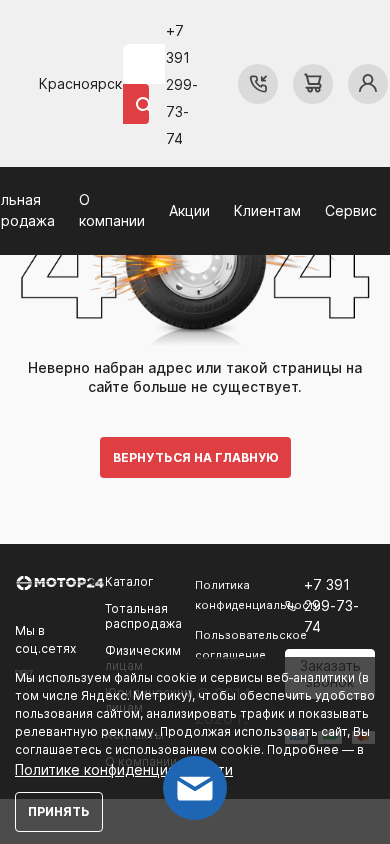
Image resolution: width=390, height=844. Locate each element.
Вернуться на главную (195, 457)
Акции (189, 210)
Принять (59, 811)
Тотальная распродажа (143, 616)
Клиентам (267, 210)
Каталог (129, 581)
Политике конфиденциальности (124, 769)
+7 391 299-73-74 (182, 84)
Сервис (351, 210)
